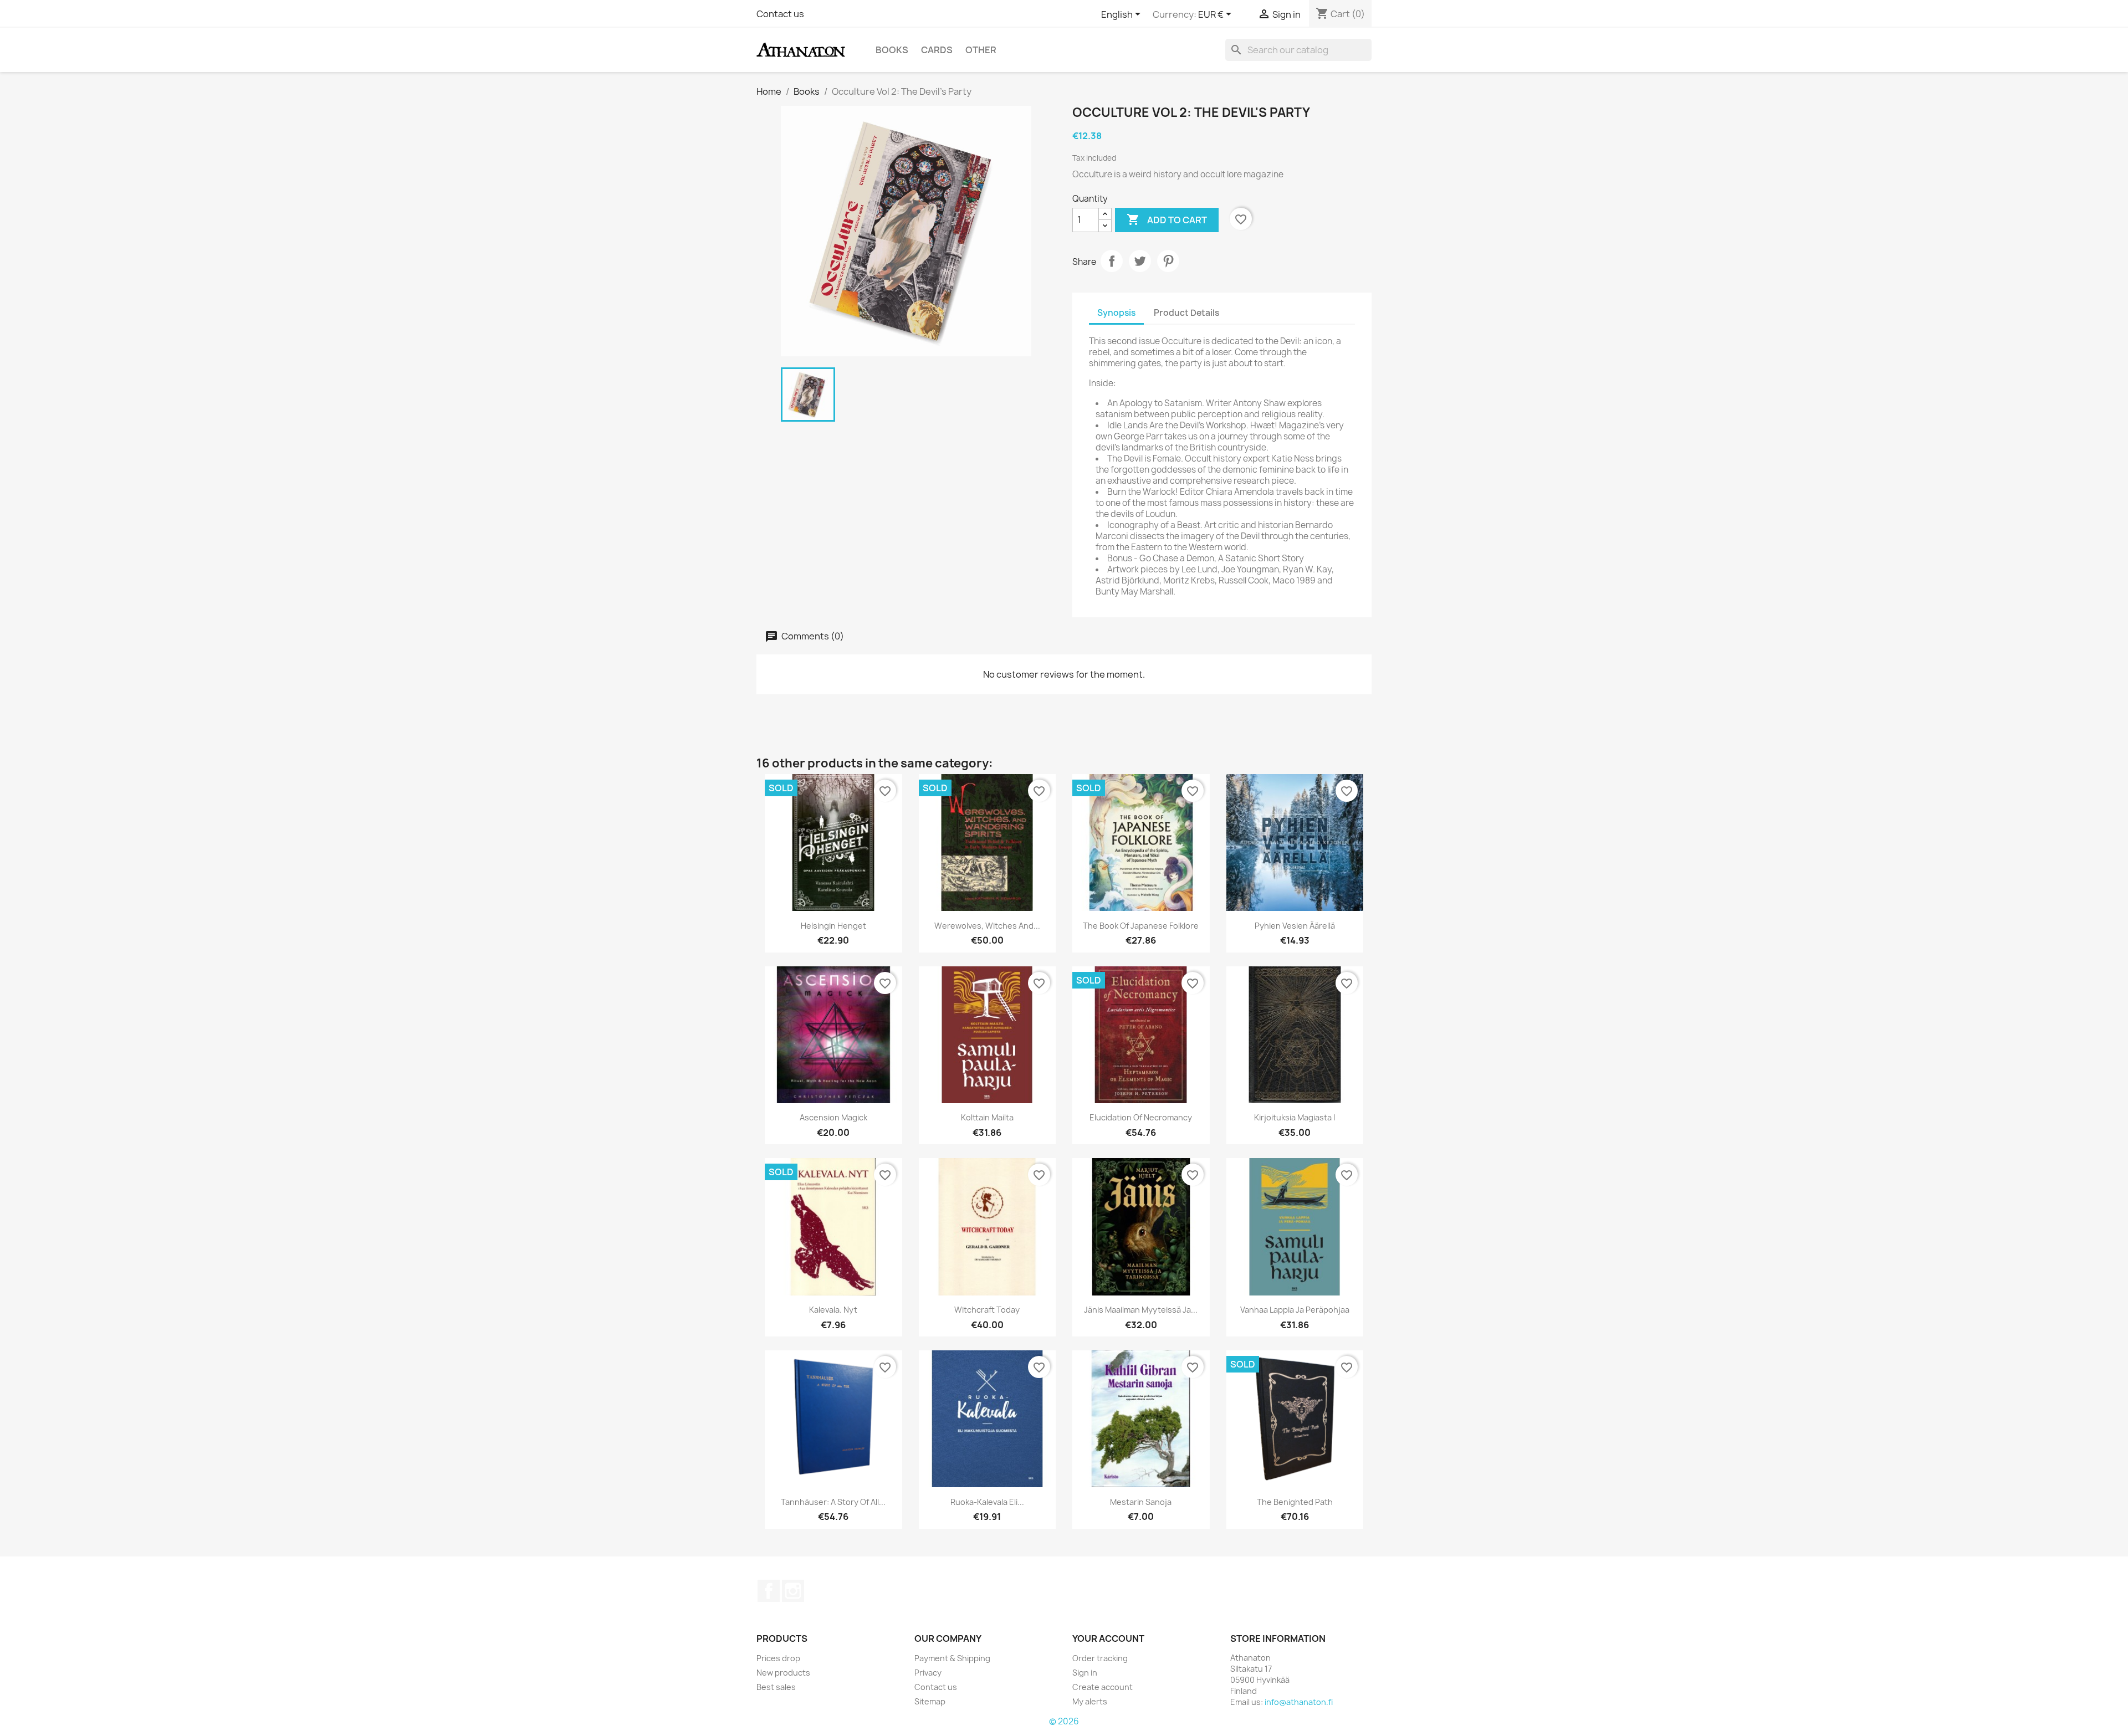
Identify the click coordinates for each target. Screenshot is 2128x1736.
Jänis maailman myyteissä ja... (1141, 1310)
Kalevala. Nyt (833, 1310)
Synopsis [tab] (1116, 313)
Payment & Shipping (952, 1658)
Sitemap (930, 1701)
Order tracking (1100, 1658)
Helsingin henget (833, 926)
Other (981, 50)
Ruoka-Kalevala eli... (987, 1502)
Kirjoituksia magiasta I (1295, 1117)
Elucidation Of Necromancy (1141, 1117)
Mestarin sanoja (1141, 1502)
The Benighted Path (1295, 1502)
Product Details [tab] (1186, 313)
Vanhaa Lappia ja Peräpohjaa (1295, 1310)
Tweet (1140, 261)
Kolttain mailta (987, 1117)
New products (783, 1673)
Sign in (1085, 1673)
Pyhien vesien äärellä (1295, 926)
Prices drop (778, 1658)
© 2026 (1064, 1721)
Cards (937, 50)
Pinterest (1168, 261)
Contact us (780, 14)
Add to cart (1167, 219)
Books (892, 50)
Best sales (776, 1687)
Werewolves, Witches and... (987, 926)
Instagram (793, 1591)
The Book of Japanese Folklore (1141, 926)
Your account (1108, 1638)
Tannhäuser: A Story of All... (833, 1502)
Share (1112, 261)
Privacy (928, 1673)
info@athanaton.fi (1299, 1702)
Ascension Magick (833, 1117)
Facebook (769, 1591)
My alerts (1090, 1701)
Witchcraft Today (987, 1310)
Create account (1103, 1687)
